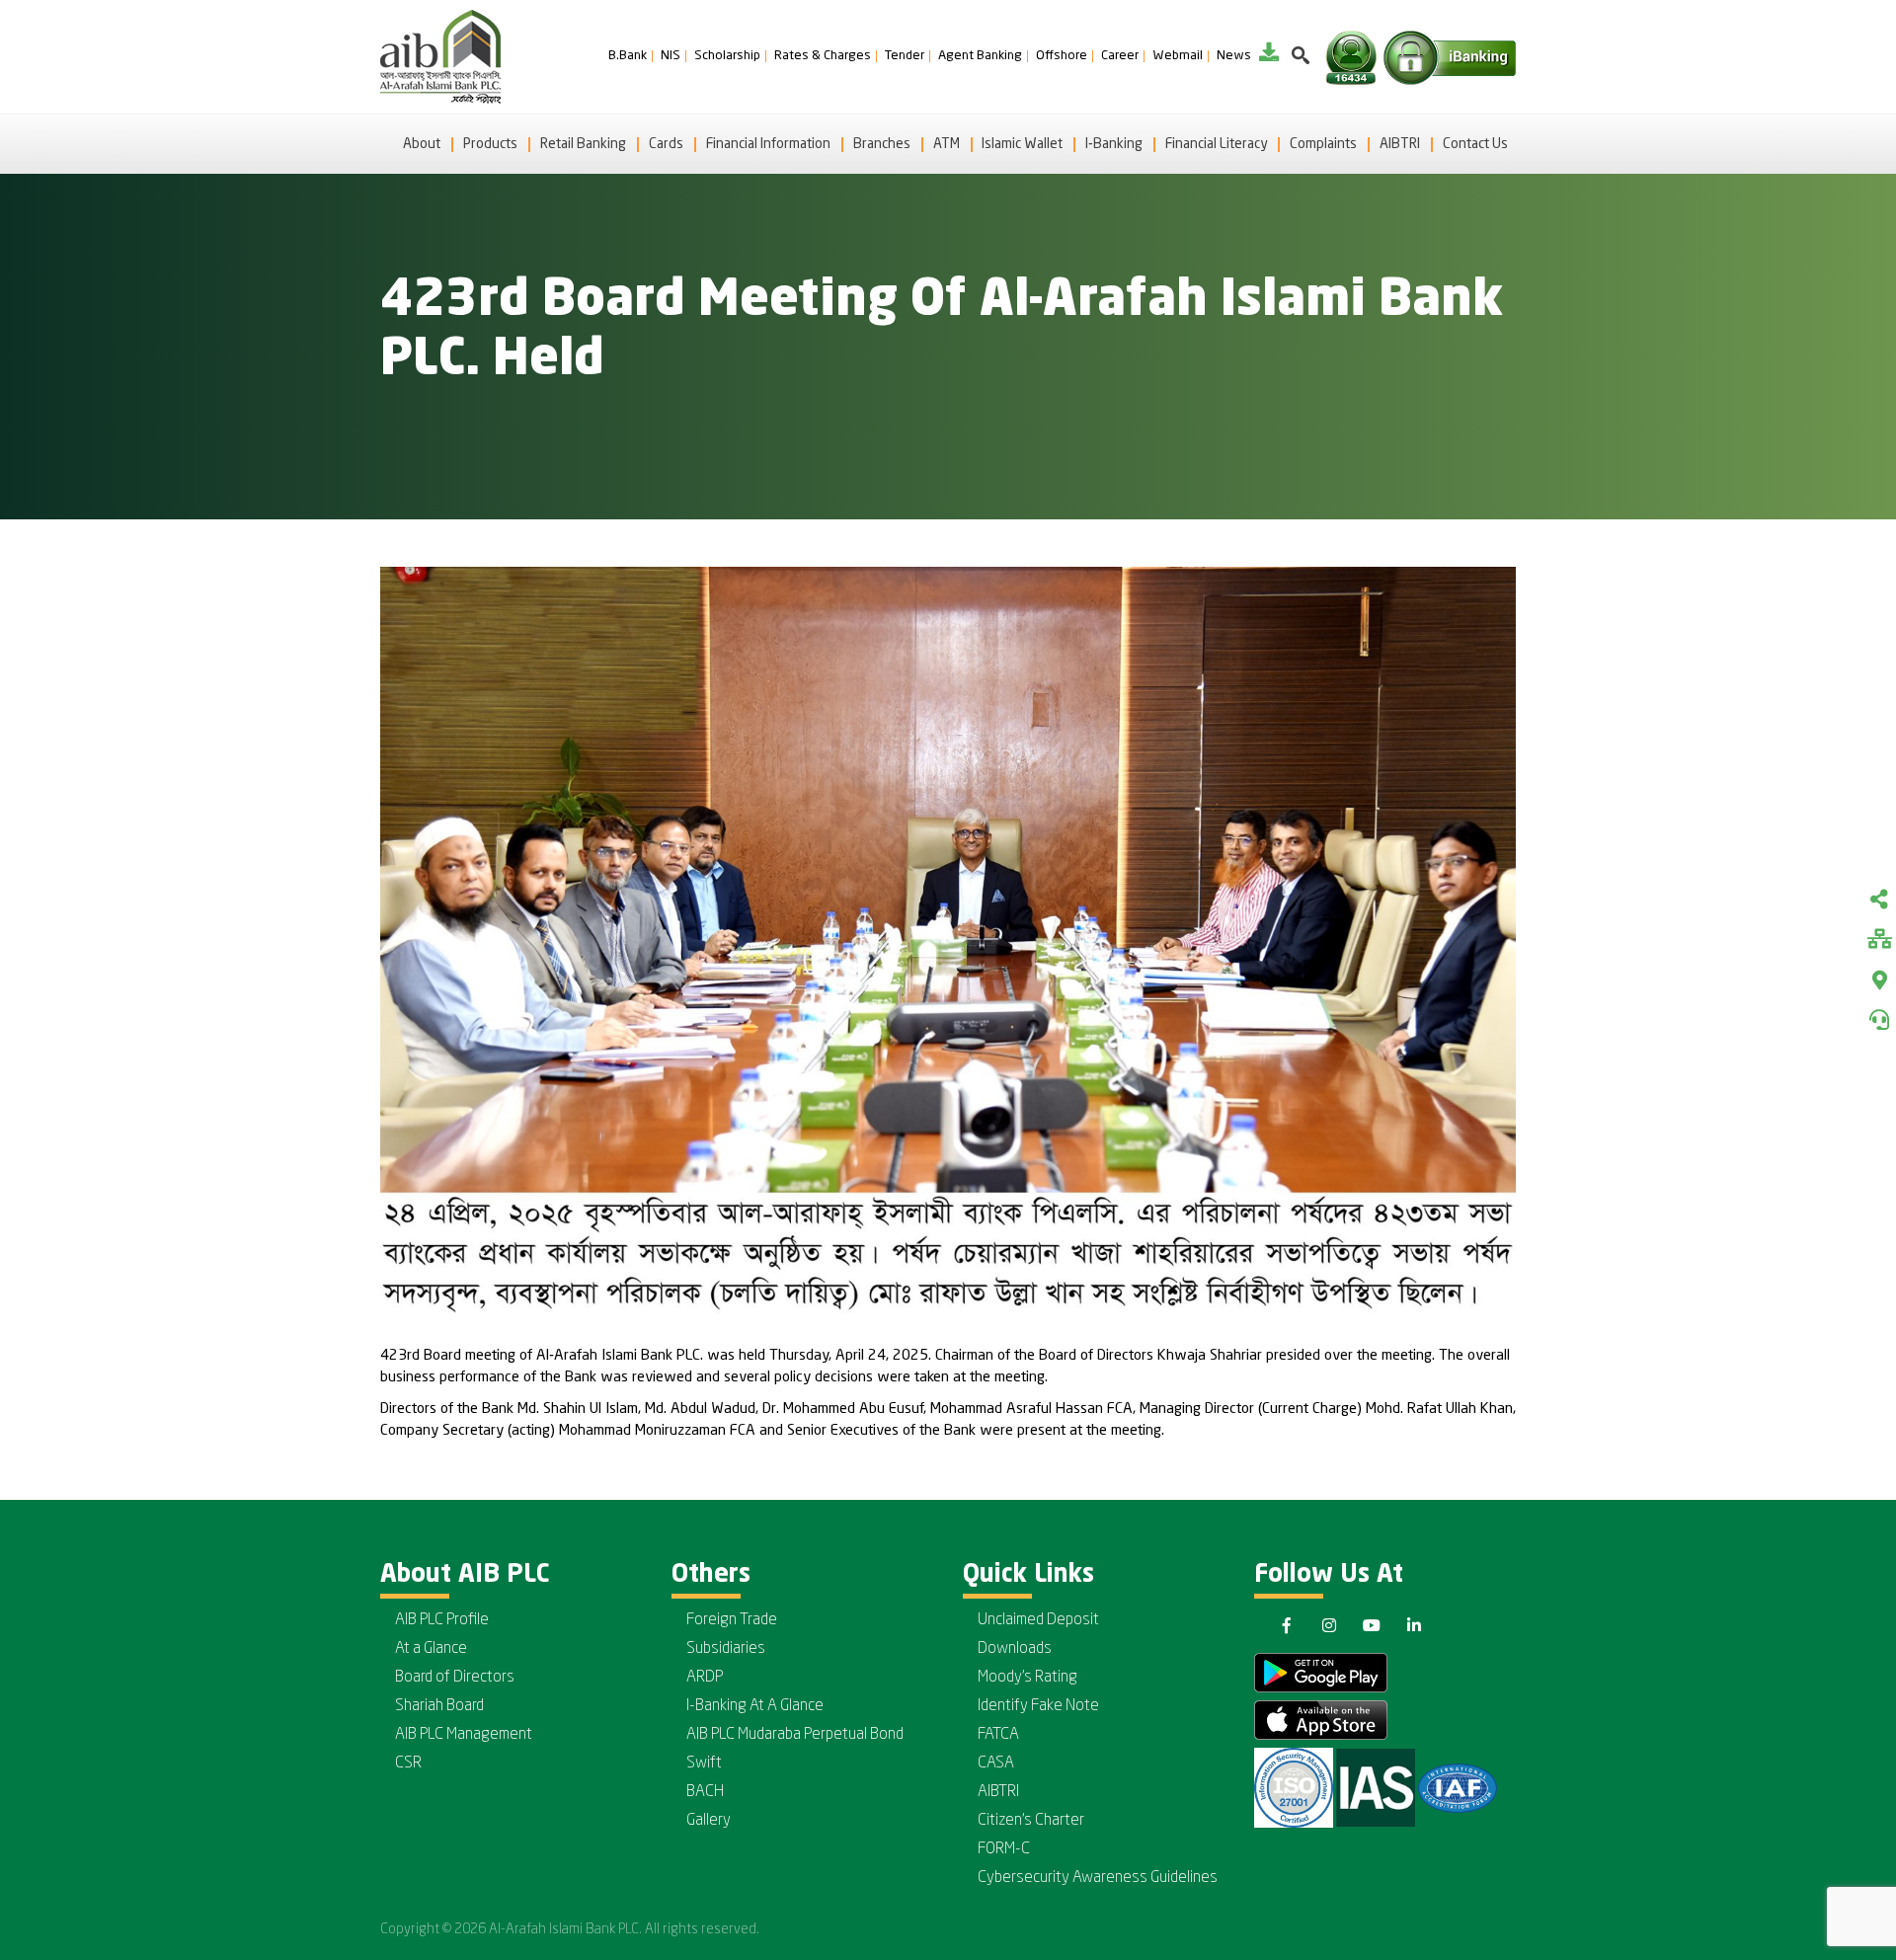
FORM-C (1004, 1849)
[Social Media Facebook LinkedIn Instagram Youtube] (1879, 902)
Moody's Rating (1027, 1678)
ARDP (705, 1678)
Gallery (709, 1821)
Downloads (1015, 1649)
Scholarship (727, 56)
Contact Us (1475, 144)
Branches (882, 144)
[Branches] (1879, 980)
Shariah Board (439, 1706)
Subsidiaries (726, 1649)
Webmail (1178, 56)
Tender (905, 56)
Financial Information (768, 144)
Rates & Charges (823, 56)
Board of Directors (455, 1678)
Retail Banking (583, 144)
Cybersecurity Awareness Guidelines (1098, 1878)
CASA (996, 1764)
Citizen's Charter (1031, 1821)
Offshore (1062, 56)
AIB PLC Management (464, 1735)
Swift (704, 1764)
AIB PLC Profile (442, 1620)
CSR (408, 1764)
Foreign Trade (732, 1620)
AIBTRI (1400, 144)
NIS (671, 56)
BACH (705, 1792)
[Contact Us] (1879, 1020)
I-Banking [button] (1114, 144)
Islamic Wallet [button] (1022, 144)
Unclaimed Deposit (1038, 1620)
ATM (947, 144)
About (422, 144)
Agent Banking (980, 56)
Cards (666, 144)
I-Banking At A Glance (755, 1706)
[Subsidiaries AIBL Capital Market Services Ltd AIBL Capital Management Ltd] (1879, 941)
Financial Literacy (1216, 144)
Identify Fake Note (1038, 1706)
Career (1120, 56)
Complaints (1323, 144)
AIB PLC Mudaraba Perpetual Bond (795, 1735)
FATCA (998, 1735)
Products (490, 144)
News (1234, 56)
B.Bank (628, 56)
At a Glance (431, 1649)
